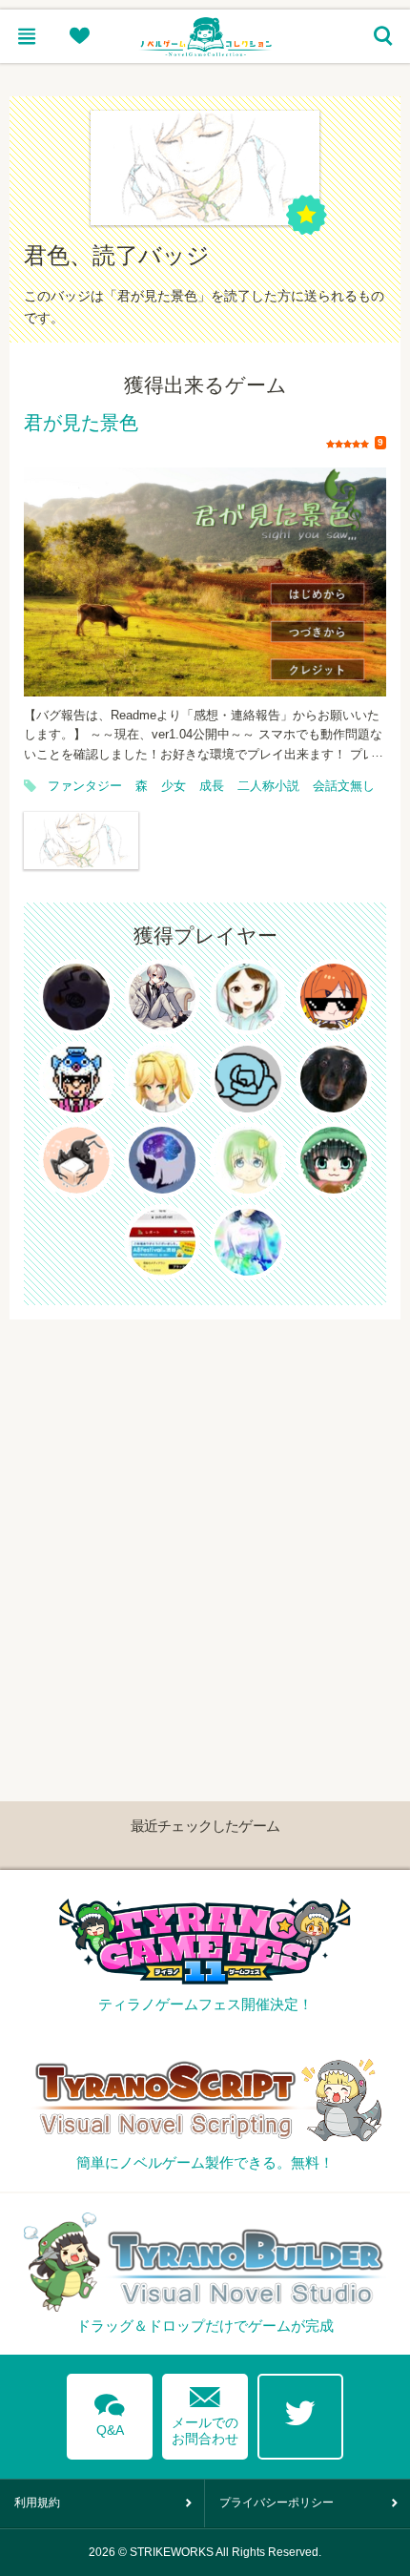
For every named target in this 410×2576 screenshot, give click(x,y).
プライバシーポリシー (277, 2503)
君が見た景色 (81, 424)
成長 (212, 786)
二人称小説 (268, 786)
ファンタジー (85, 786)
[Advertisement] (205, 1525)
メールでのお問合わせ (205, 2411)
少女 (174, 786)
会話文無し (344, 786)
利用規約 (37, 2503)
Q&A (110, 2412)
